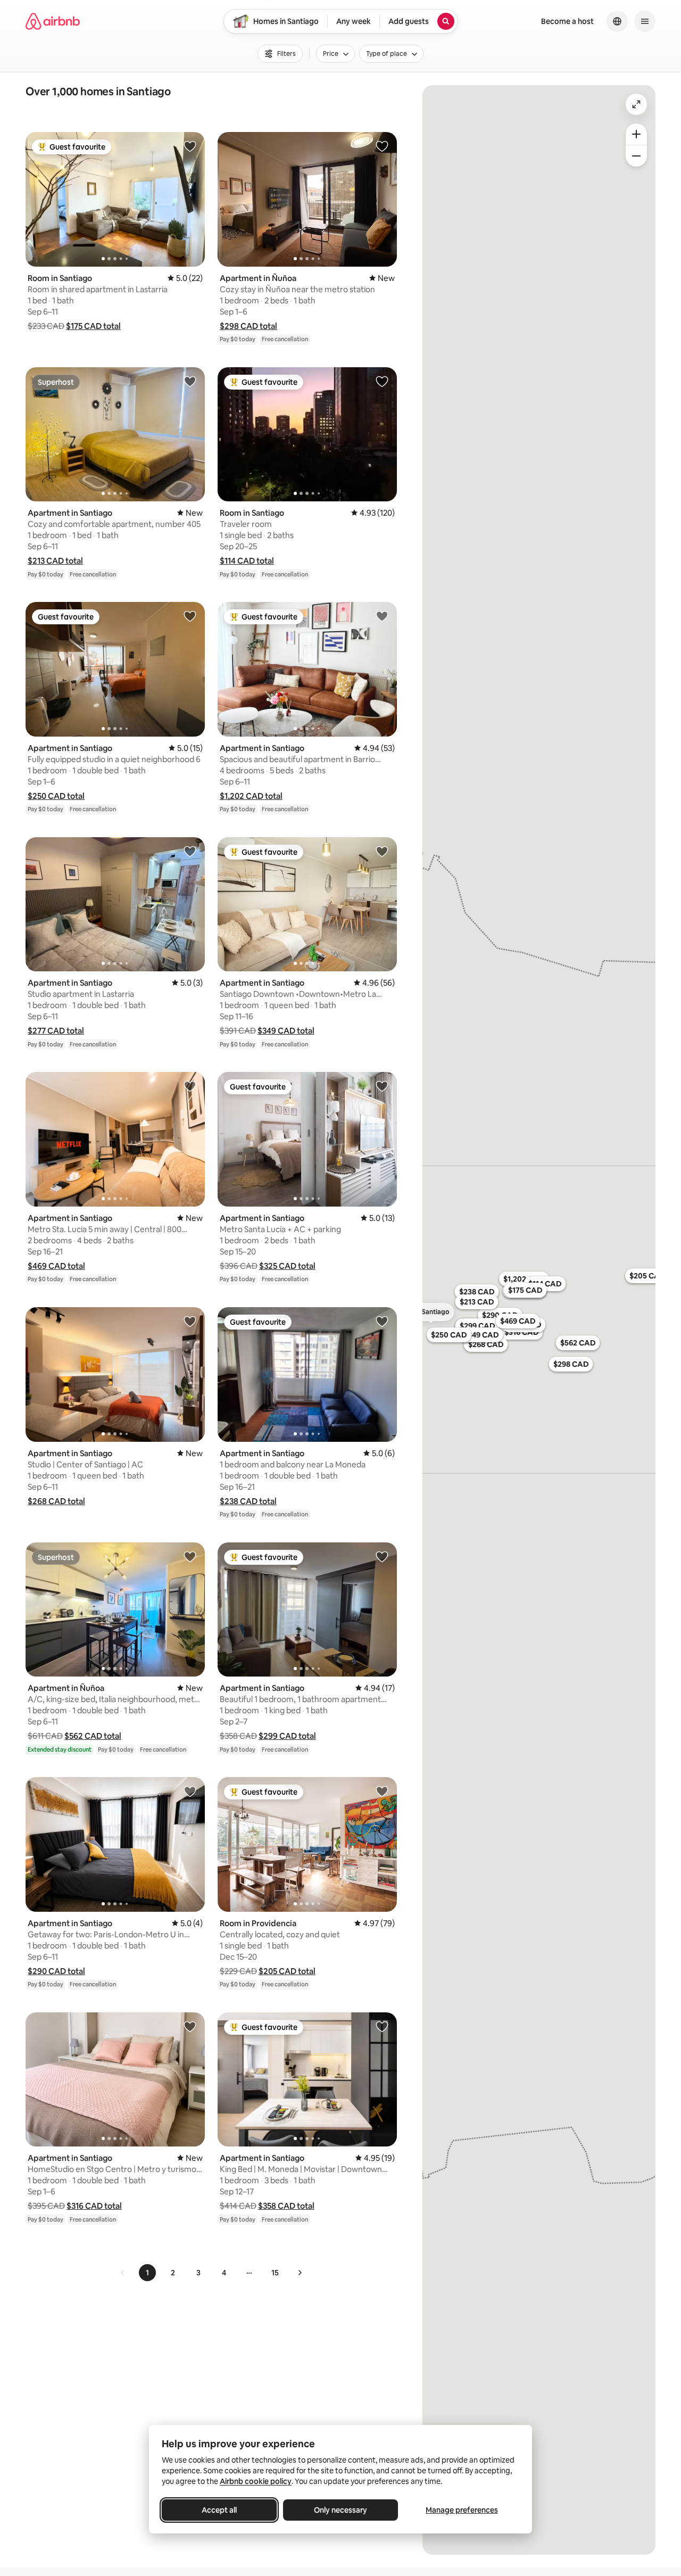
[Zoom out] (636, 156)
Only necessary (340, 2510)
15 (275, 2273)
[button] (93, 326)
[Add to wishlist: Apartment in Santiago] (190, 381)
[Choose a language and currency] (617, 21)
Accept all (219, 2510)
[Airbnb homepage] (53, 21)
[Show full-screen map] (636, 104)
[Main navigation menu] (645, 21)
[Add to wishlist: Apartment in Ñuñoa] (382, 146)
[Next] (300, 2273)
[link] (123, 2273)
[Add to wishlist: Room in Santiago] (190, 146)
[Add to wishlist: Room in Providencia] (382, 1791)
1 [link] (147, 2273)
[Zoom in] (636, 134)
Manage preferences (462, 2510)
